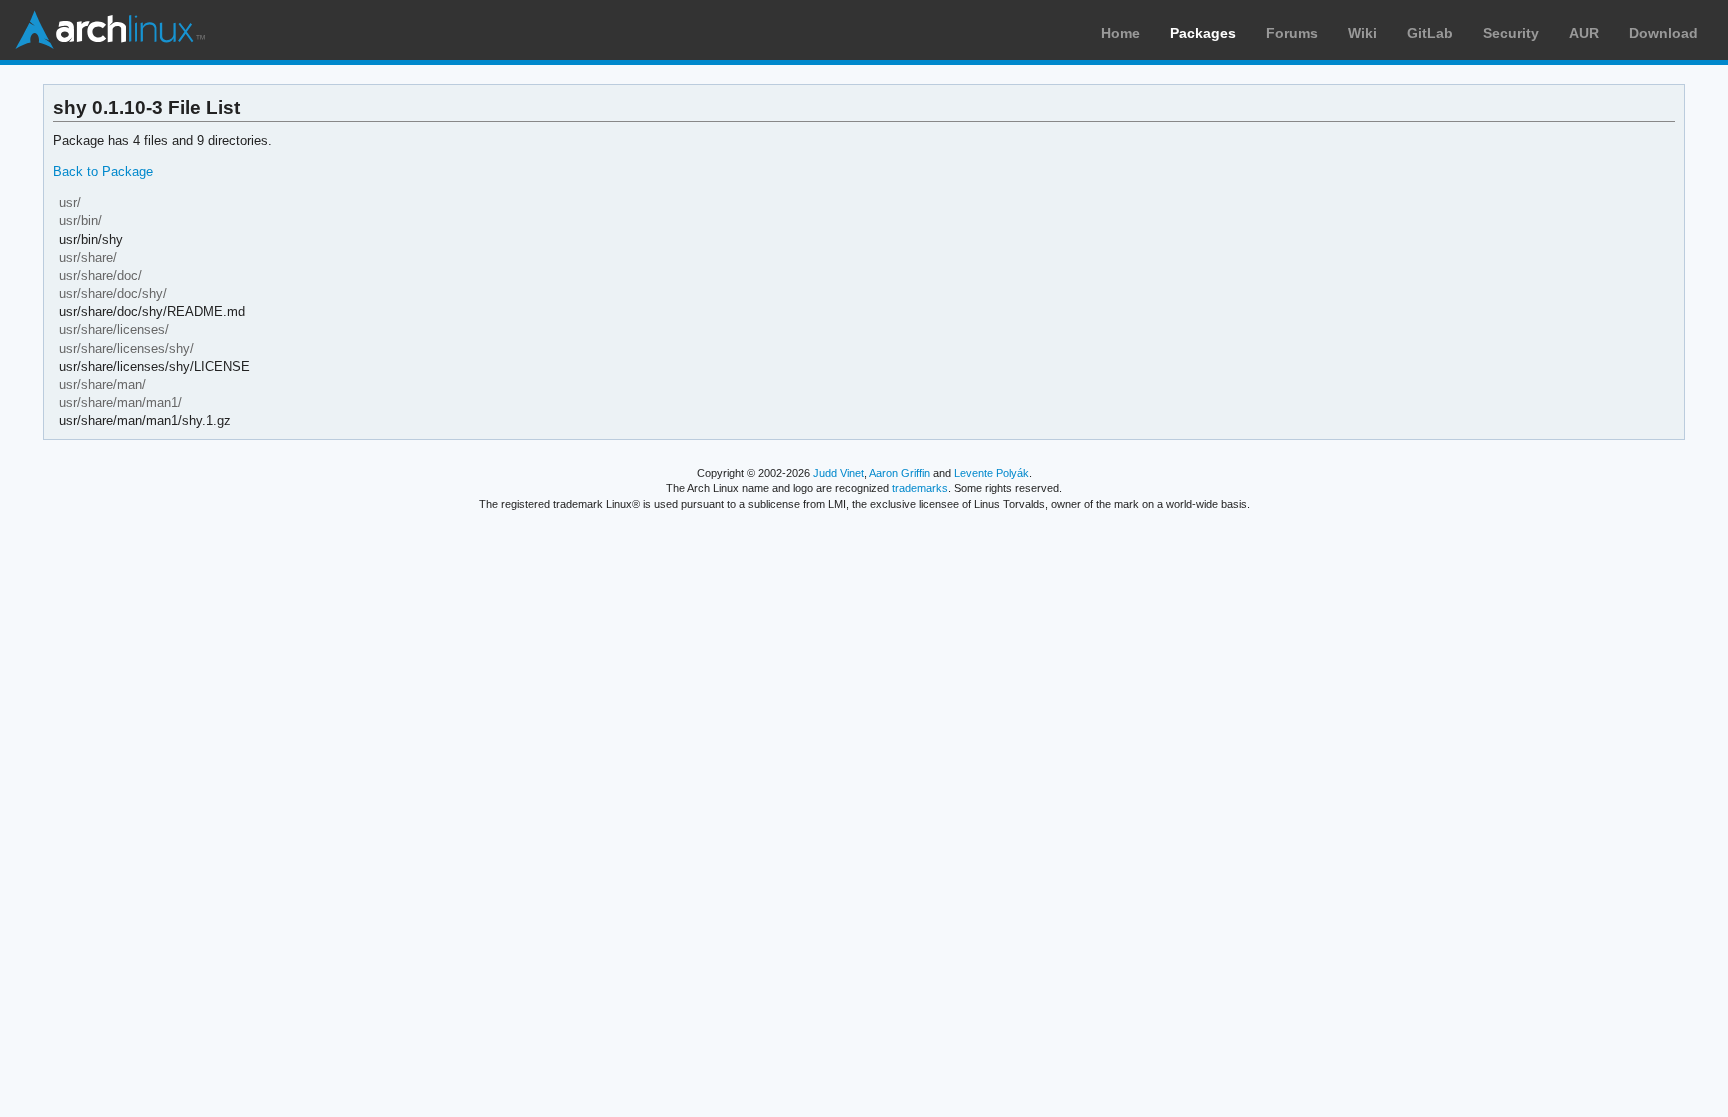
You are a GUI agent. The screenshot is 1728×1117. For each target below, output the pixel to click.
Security (1511, 33)
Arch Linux (110, 30)
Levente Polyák (991, 473)
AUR (1584, 33)
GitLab (1430, 33)
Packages (1203, 33)
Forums (1292, 33)
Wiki (1362, 33)
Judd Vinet (838, 473)
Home (1120, 33)
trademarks (920, 488)
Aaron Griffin (899, 473)
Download (1663, 33)
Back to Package (103, 171)
